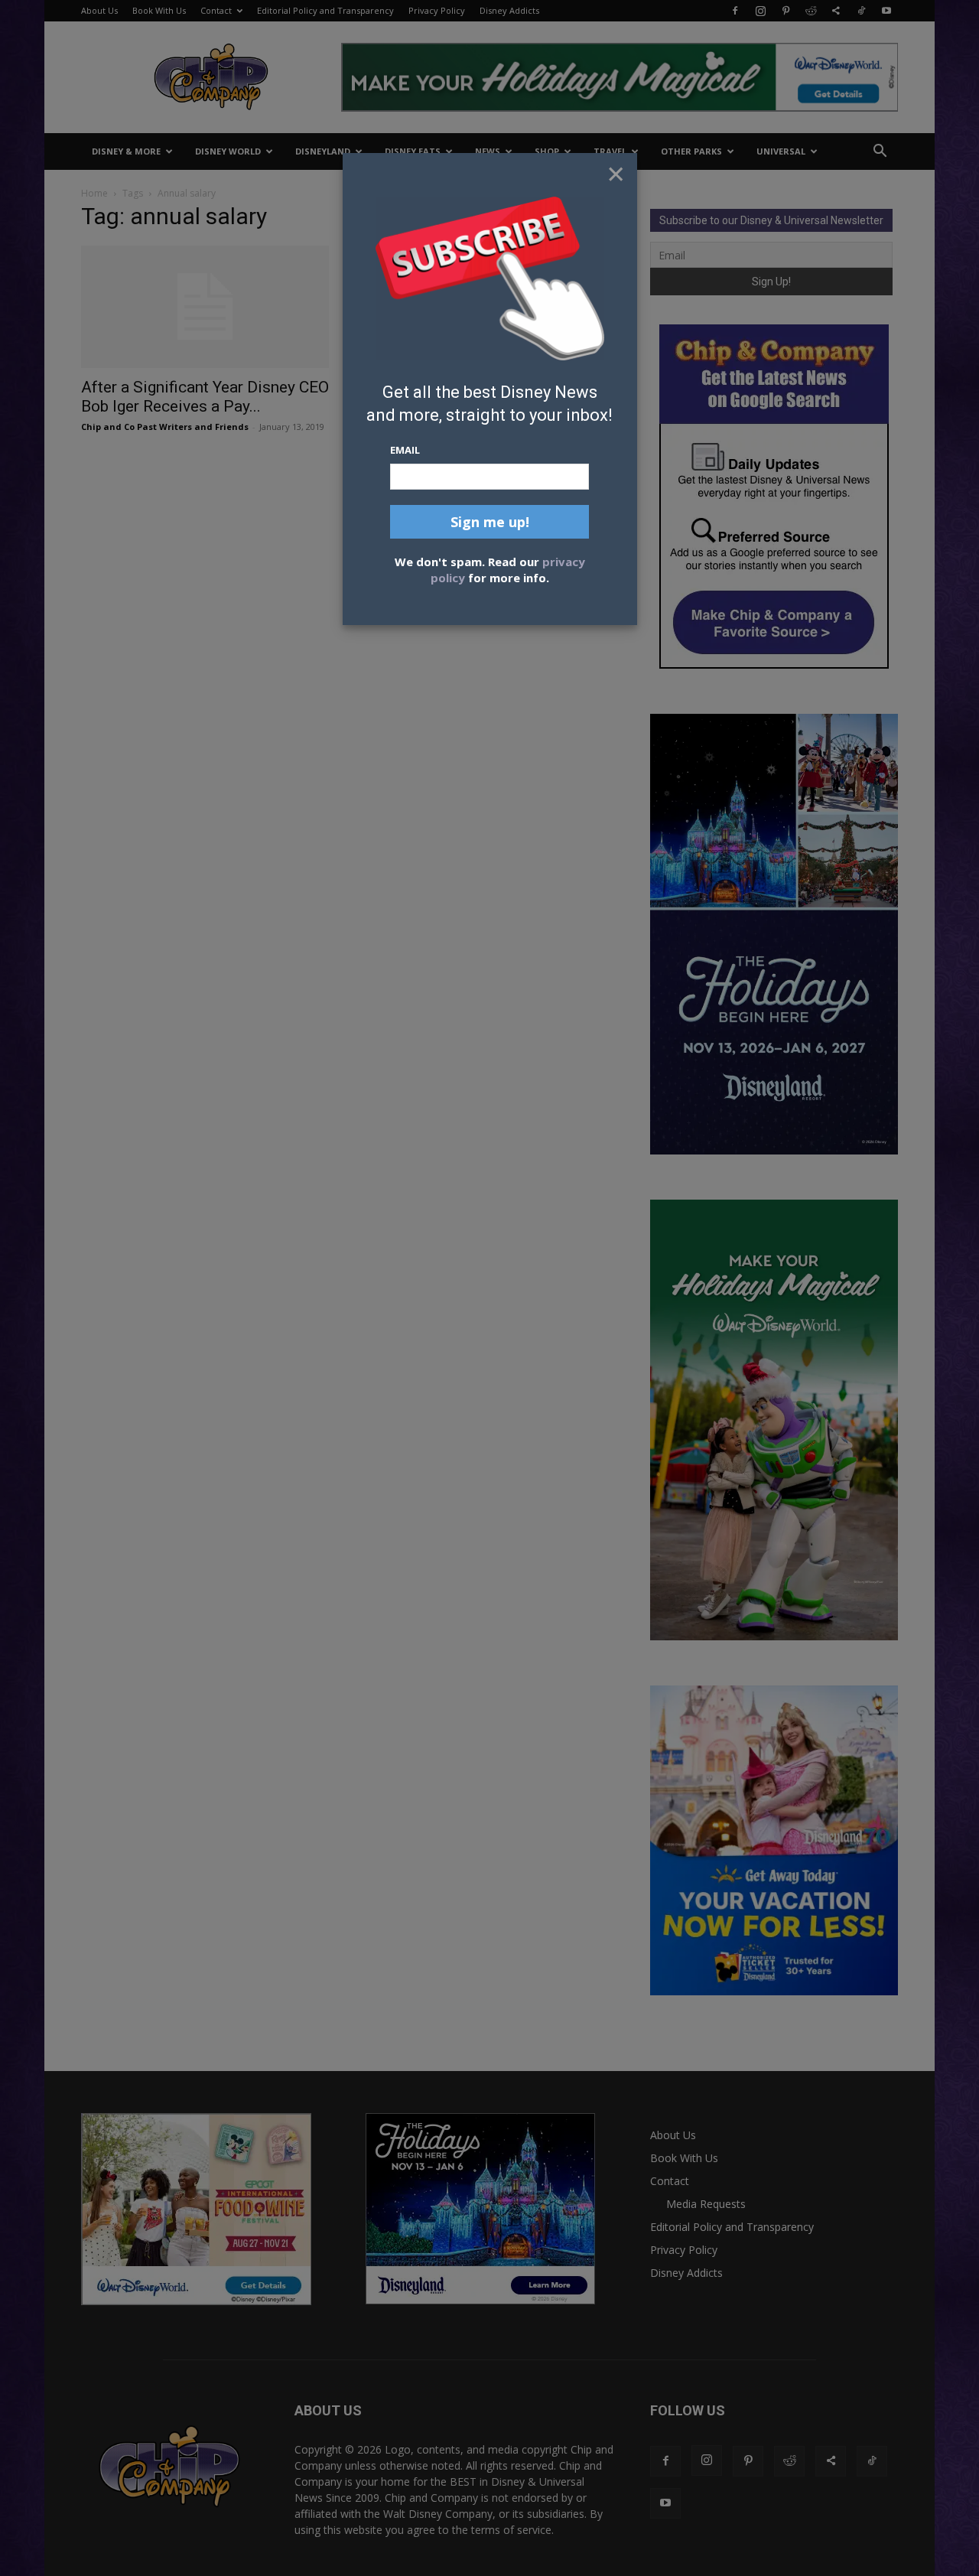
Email (405, 450)
